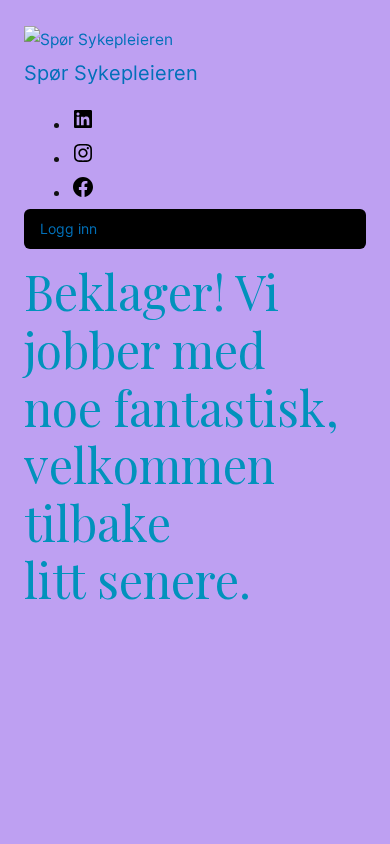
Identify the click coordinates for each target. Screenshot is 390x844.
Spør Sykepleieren (111, 73)
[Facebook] (83, 193)
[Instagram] (83, 159)
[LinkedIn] (83, 125)
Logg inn (68, 228)
